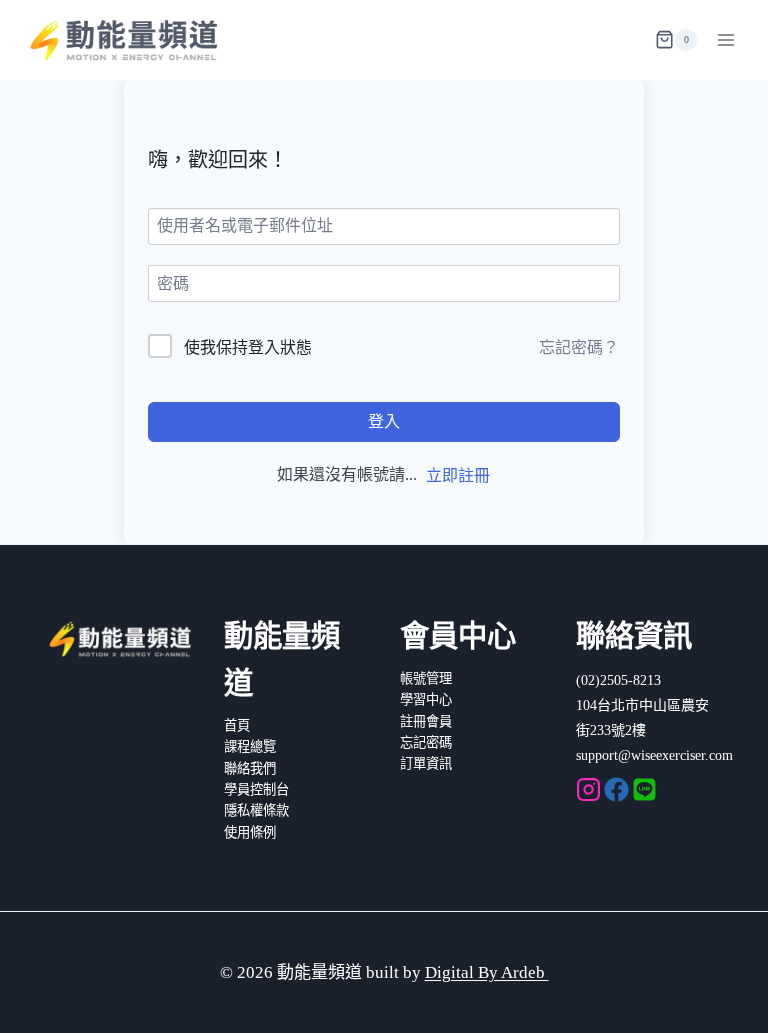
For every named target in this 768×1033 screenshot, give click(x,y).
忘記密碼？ (579, 347)
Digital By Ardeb (487, 972)
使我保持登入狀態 (248, 347)
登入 (384, 421)
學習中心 (426, 699)
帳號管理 (426, 678)
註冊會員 (426, 721)
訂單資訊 (426, 763)
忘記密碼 (426, 742)
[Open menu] (725, 39)
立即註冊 (458, 475)
